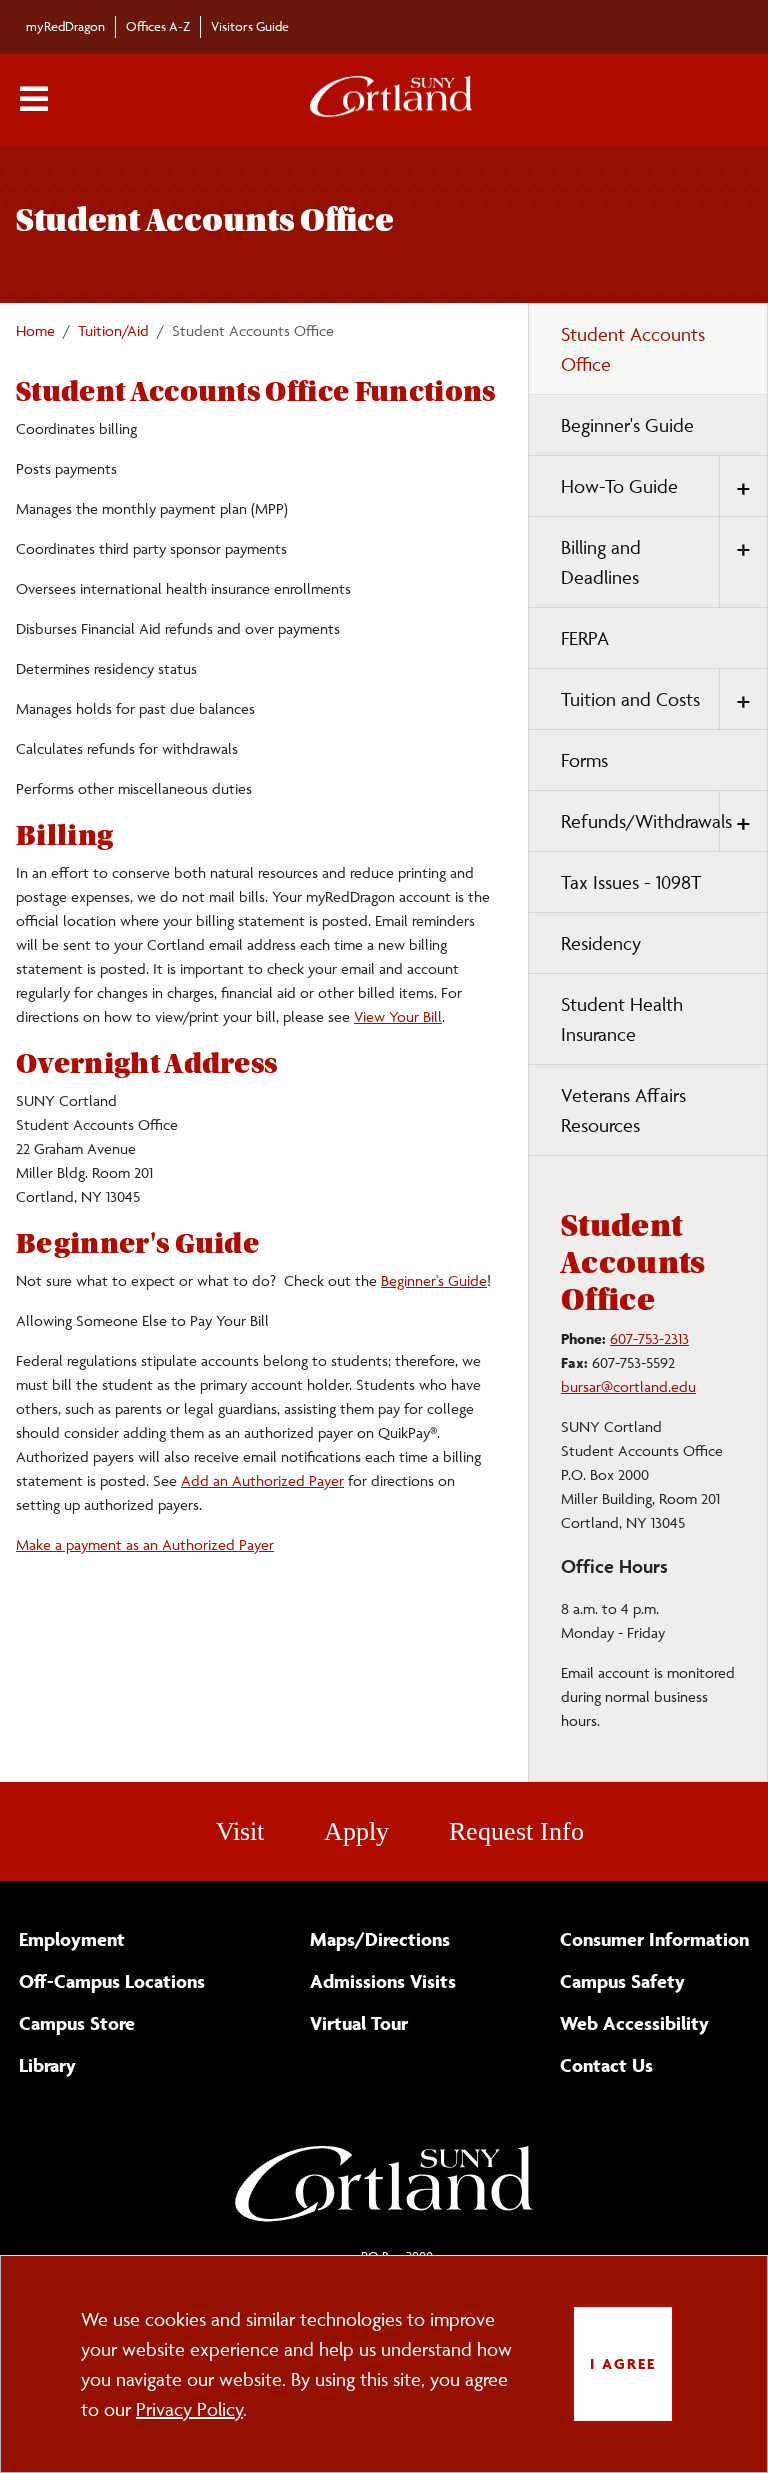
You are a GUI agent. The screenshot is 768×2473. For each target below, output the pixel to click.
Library (47, 2065)
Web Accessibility (634, 2023)
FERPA (585, 638)
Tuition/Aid (113, 330)
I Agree (623, 2363)
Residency (601, 943)
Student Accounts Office (633, 349)
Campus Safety (622, 1981)
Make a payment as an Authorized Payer (145, 1544)
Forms (584, 760)
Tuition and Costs (630, 699)
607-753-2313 (649, 1338)
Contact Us (606, 2065)
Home (35, 330)
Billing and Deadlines (601, 562)
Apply (356, 1831)
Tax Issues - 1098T (631, 882)
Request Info (516, 1831)
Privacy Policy (189, 2409)
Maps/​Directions (380, 1939)
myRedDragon (65, 26)
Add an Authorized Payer (262, 1480)
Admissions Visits (383, 1981)
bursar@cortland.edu (628, 1386)
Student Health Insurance (622, 1019)
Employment (72, 1939)
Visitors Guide (250, 26)
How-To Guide (619, 486)
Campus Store (77, 2023)
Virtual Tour (359, 2023)
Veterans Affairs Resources (623, 1110)
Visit (240, 1831)
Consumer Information (654, 1939)
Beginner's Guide (434, 1280)
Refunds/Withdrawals (646, 821)
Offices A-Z (158, 26)
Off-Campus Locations (112, 1981)
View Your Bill (398, 1016)
